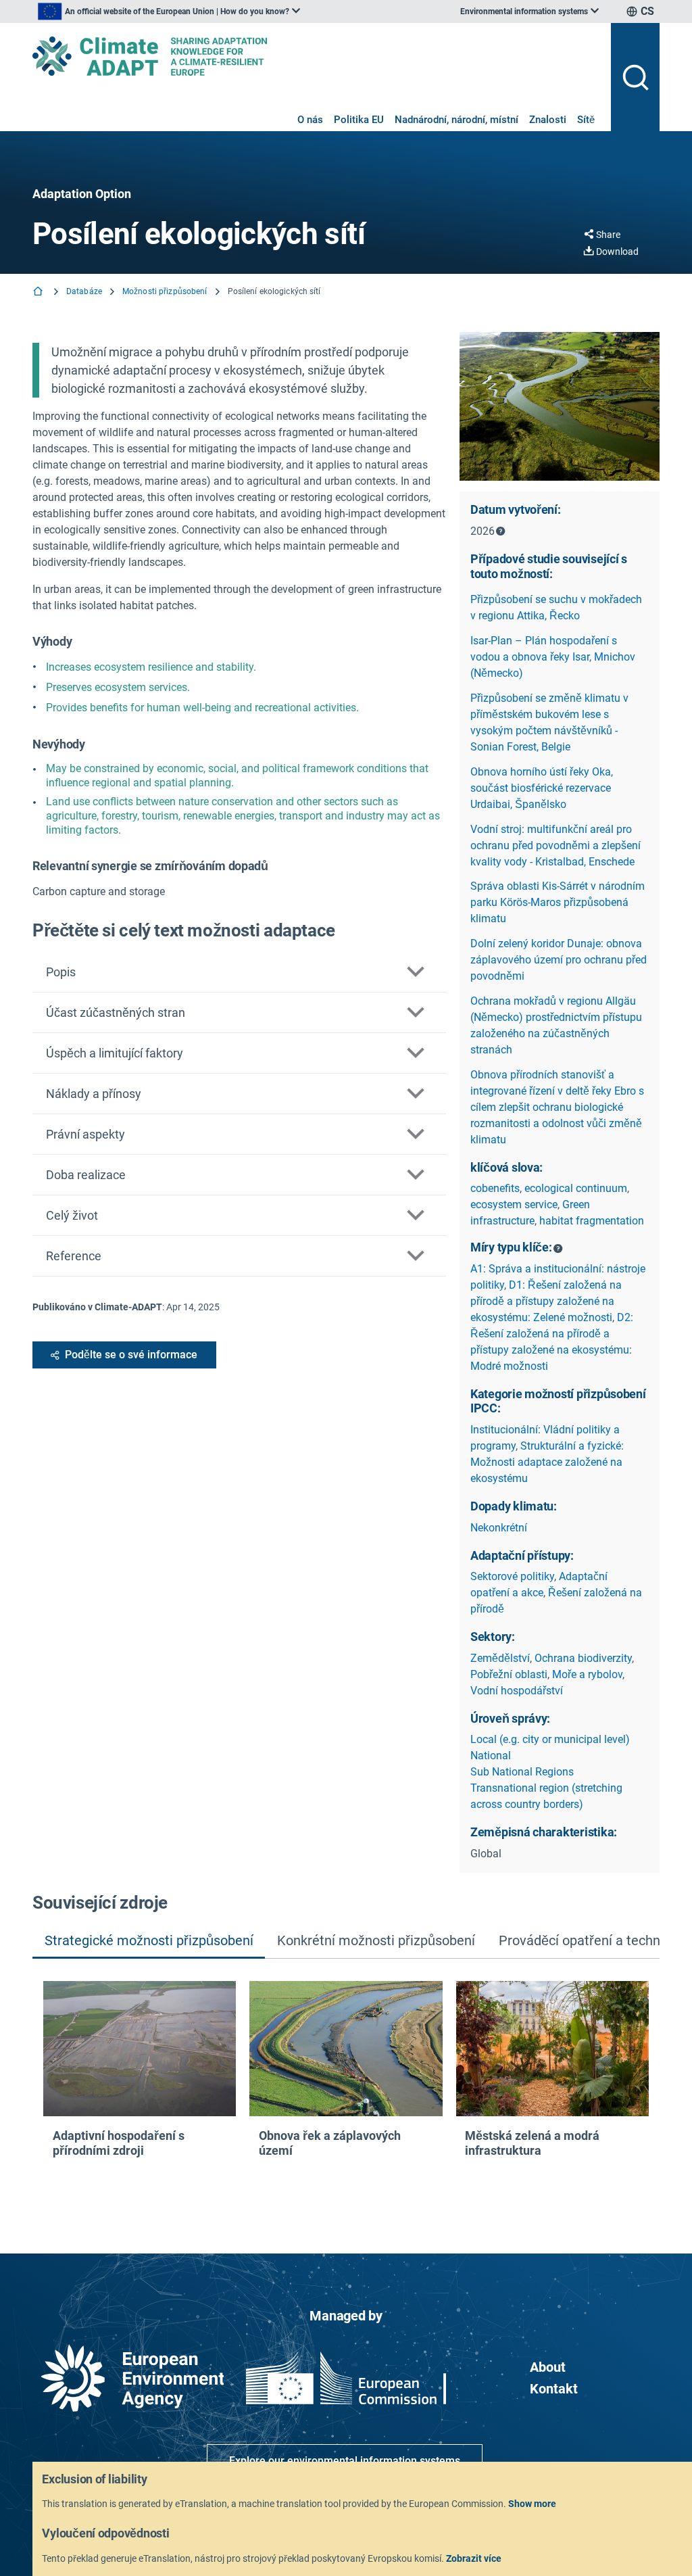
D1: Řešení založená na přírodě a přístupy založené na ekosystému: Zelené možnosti (546, 1301)
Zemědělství (500, 1658)
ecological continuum (576, 1188)
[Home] (39, 292)
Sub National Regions (522, 1772)
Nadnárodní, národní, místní (456, 120)
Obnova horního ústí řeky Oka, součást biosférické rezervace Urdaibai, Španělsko (542, 788)
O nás (310, 120)
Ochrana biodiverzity (583, 1658)
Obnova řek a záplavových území (330, 2143)
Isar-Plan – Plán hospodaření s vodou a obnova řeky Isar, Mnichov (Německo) (553, 657)
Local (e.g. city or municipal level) (550, 1739)
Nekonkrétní (499, 1528)
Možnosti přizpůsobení (165, 291)
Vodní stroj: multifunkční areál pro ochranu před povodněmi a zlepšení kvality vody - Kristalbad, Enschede (555, 845)
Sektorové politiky (512, 1576)
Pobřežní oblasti (509, 1674)
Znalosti (548, 120)
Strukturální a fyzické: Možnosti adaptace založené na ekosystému (547, 1462)
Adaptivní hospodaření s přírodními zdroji (119, 2143)
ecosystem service (514, 1204)
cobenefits (495, 1188)
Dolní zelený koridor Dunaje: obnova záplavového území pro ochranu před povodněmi (559, 960)
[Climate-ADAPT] (316, 56)
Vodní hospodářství (517, 1691)
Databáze (84, 291)
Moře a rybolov (587, 1674)
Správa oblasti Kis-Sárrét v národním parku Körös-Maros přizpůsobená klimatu (558, 902)
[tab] (149, 1942)
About (548, 2367)
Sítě (586, 120)
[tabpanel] (346, 2085)
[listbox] (169, 11)
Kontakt (554, 2389)
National (491, 1756)
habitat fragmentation (592, 1221)
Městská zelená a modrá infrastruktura (532, 2143)
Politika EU (359, 120)
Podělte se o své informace (131, 1355)
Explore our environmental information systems (345, 2461)
